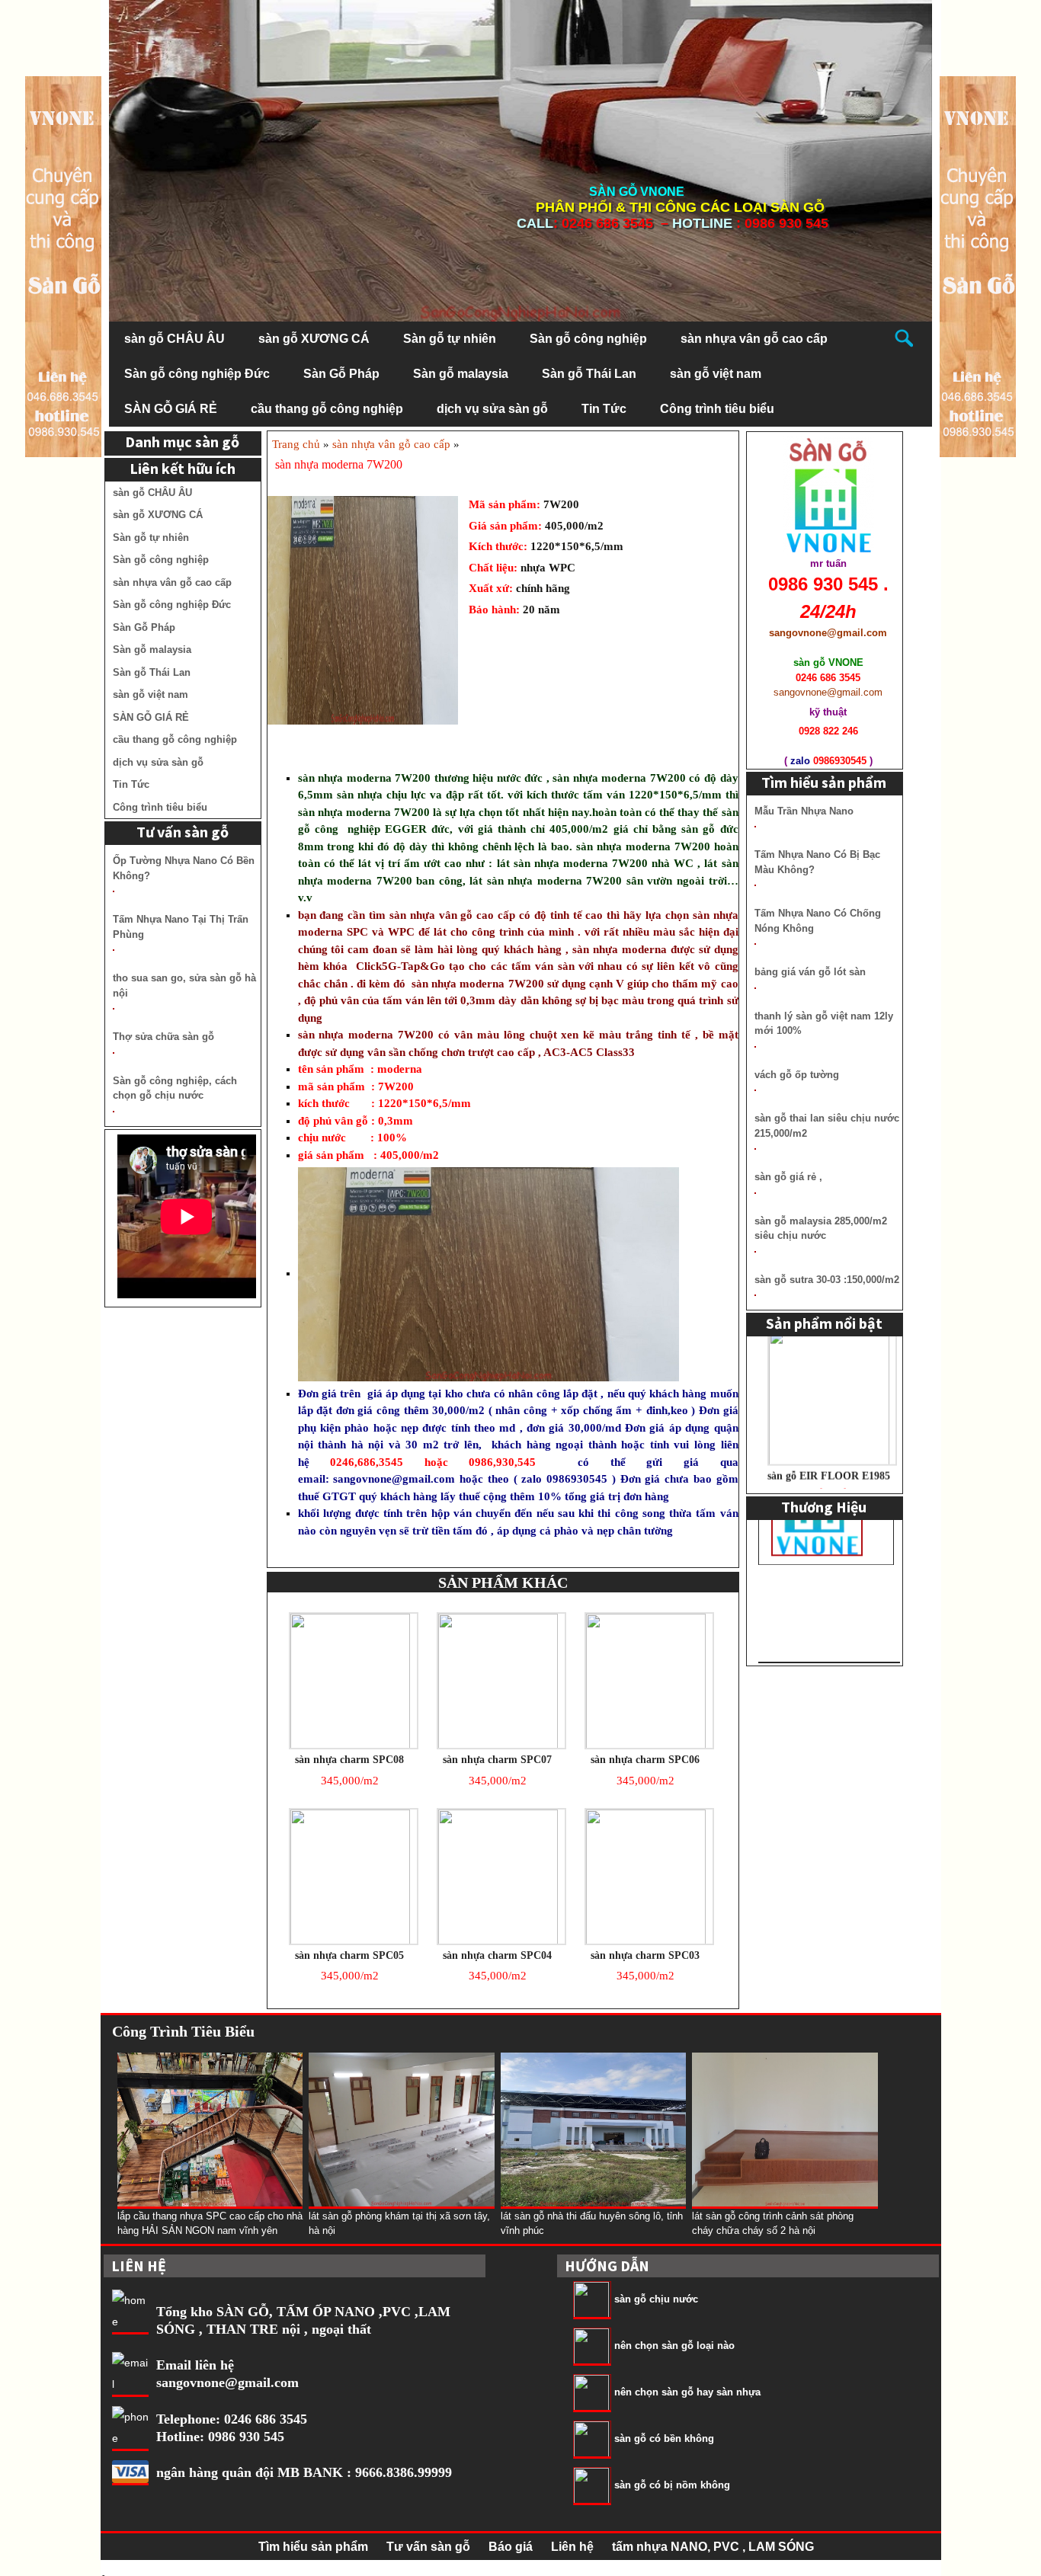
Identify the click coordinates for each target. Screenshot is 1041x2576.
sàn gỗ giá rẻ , (788, 1177)
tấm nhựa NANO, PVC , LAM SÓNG (713, 2547)
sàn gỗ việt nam (716, 374)
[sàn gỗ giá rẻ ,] (755, 1193)
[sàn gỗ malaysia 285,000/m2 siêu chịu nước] (755, 1252)
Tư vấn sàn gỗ (428, 2547)
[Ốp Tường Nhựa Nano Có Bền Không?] (114, 891)
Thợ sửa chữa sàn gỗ (163, 1037)
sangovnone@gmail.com (394, 1479)
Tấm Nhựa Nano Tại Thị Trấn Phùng (181, 927)
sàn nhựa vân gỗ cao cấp (754, 339)
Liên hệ (572, 2547)
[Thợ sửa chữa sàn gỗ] (114, 1053)
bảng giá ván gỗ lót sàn (810, 972)
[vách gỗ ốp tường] (755, 1090)
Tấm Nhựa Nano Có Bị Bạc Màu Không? (817, 862)
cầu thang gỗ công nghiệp (327, 409)
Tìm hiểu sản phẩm (313, 2547)
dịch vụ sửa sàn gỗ (492, 409)
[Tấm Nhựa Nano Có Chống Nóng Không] (755, 944)
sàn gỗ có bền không (664, 2438)
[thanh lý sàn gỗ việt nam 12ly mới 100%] (755, 1047)
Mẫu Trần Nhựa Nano (804, 811)
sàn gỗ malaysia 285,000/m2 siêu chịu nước (821, 1229)
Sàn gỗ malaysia (461, 374)
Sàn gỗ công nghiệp (588, 339)
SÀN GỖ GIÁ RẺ (171, 409)
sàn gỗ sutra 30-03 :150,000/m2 (827, 1280)
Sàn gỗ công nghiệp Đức (197, 374)
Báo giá (511, 2547)
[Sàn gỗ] (978, 266)
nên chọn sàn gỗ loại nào (674, 2346)
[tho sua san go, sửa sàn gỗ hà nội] (114, 1009)
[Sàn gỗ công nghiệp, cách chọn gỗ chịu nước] (114, 1112)
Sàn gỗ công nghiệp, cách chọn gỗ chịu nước (175, 1088)
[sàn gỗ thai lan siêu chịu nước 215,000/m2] (755, 1149)
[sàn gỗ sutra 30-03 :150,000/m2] (755, 1295)
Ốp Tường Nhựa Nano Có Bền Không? (184, 868)
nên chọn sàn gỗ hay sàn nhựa (687, 2392)
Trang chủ (296, 444)
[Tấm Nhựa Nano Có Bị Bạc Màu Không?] (755, 885)
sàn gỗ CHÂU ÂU (175, 339)
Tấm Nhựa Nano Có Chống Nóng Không (818, 921)
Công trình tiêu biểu (717, 409)
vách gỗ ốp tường (797, 1075)
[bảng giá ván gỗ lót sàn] (755, 988)
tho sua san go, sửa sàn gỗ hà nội (184, 986)
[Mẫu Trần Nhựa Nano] (755, 827)
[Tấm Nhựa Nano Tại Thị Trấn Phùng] (114, 950)
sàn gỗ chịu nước (656, 2299)
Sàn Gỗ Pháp (341, 374)
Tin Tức (604, 409)
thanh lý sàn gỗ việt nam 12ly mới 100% (824, 1024)
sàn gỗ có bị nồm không (672, 2485)
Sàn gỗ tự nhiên (450, 339)
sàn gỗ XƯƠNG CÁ (314, 339)
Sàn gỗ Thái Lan (589, 374)
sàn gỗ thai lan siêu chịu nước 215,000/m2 (827, 1126)
